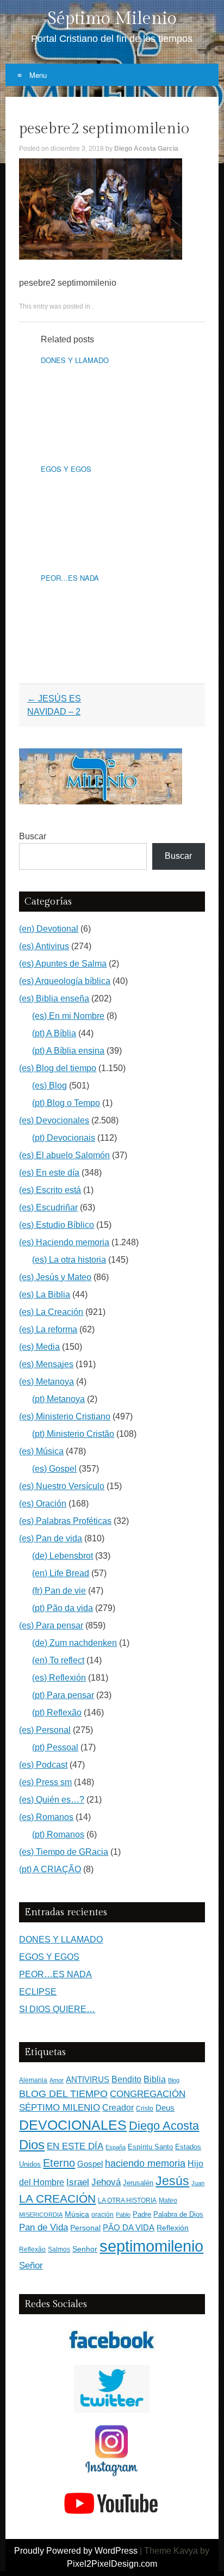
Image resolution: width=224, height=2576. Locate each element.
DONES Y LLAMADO (75, 360)
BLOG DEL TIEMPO (63, 2094)
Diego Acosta (164, 2126)
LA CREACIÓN (57, 2199)
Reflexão (32, 2249)
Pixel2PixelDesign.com (112, 2564)
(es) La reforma (48, 1329)
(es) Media (39, 1347)
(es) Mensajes (46, 1364)
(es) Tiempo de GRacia (64, 1852)
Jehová (106, 2182)
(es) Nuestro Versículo (62, 1486)
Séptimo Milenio (112, 19)
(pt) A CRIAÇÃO (50, 1869)
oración (102, 2215)
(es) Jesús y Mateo (55, 1277)
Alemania (33, 2080)
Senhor (85, 2249)
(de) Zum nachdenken (74, 1643)
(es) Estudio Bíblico (57, 1225)
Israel (78, 2182)
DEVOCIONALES (73, 2125)
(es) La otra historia (69, 1260)
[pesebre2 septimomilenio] (101, 257)
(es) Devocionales (54, 1120)
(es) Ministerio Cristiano (65, 1416)
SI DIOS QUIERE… (57, 2009)
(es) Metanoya (46, 1382)
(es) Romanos (46, 1817)
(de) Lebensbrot (63, 1556)
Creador (118, 2108)
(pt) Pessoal (55, 1747)
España (116, 2147)
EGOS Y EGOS (66, 469)
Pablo (123, 2215)
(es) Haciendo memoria (64, 1242)
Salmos (59, 2249)
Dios (32, 2145)
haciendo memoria (145, 2163)
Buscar (33, 836)
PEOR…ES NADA (70, 578)
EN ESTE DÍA (75, 2146)
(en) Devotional (49, 929)
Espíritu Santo (150, 2147)
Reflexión (173, 2228)
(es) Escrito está (50, 1190)
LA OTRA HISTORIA (127, 2200)
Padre (142, 2214)
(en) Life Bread (61, 1573)
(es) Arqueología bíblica (65, 981)
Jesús (172, 2181)
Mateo (168, 2200)
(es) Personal (45, 1730)
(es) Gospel (54, 1469)
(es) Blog (49, 1086)
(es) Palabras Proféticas (65, 1521)
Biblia (155, 2079)
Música (77, 2214)
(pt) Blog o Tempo (66, 1103)
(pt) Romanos (58, 1834)
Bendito (126, 2079)
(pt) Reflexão (57, 1713)
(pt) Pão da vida (63, 1608)
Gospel (90, 2164)
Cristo (145, 2108)
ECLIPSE (38, 1992)
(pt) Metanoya (58, 1399)
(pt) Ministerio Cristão (73, 1434)
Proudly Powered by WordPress (76, 2551)
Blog (174, 2080)
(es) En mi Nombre (68, 1016)
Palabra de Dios (178, 2214)
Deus (165, 2108)
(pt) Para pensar (63, 1695)
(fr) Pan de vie (59, 1591)
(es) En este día (49, 1173)
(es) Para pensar (51, 1625)
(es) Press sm (45, 1782)
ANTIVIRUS (88, 2079)
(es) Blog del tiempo (58, 1068)
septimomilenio (151, 2246)
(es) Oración (43, 1504)
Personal (85, 2228)
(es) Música (41, 1451)
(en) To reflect (58, 1660)
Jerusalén (138, 2183)
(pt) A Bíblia (54, 1033)
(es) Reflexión (59, 1678)
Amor (57, 2080)
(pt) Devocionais (64, 1138)
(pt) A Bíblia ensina (68, 1051)
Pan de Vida (43, 2227)
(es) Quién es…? (52, 1800)
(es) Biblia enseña (54, 998)
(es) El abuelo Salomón (64, 1155)
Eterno (59, 2163)
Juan (198, 2183)
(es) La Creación (51, 1312)
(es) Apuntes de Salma (63, 964)
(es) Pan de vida (51, 1538)
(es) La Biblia (45, 1295)
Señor (31, 2265)
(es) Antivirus (44, 946)
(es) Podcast (43, 1765)
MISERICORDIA (41, 2215)
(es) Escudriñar (48, 1207)
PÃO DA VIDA (129, 2227)
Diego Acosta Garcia (146, 149)
